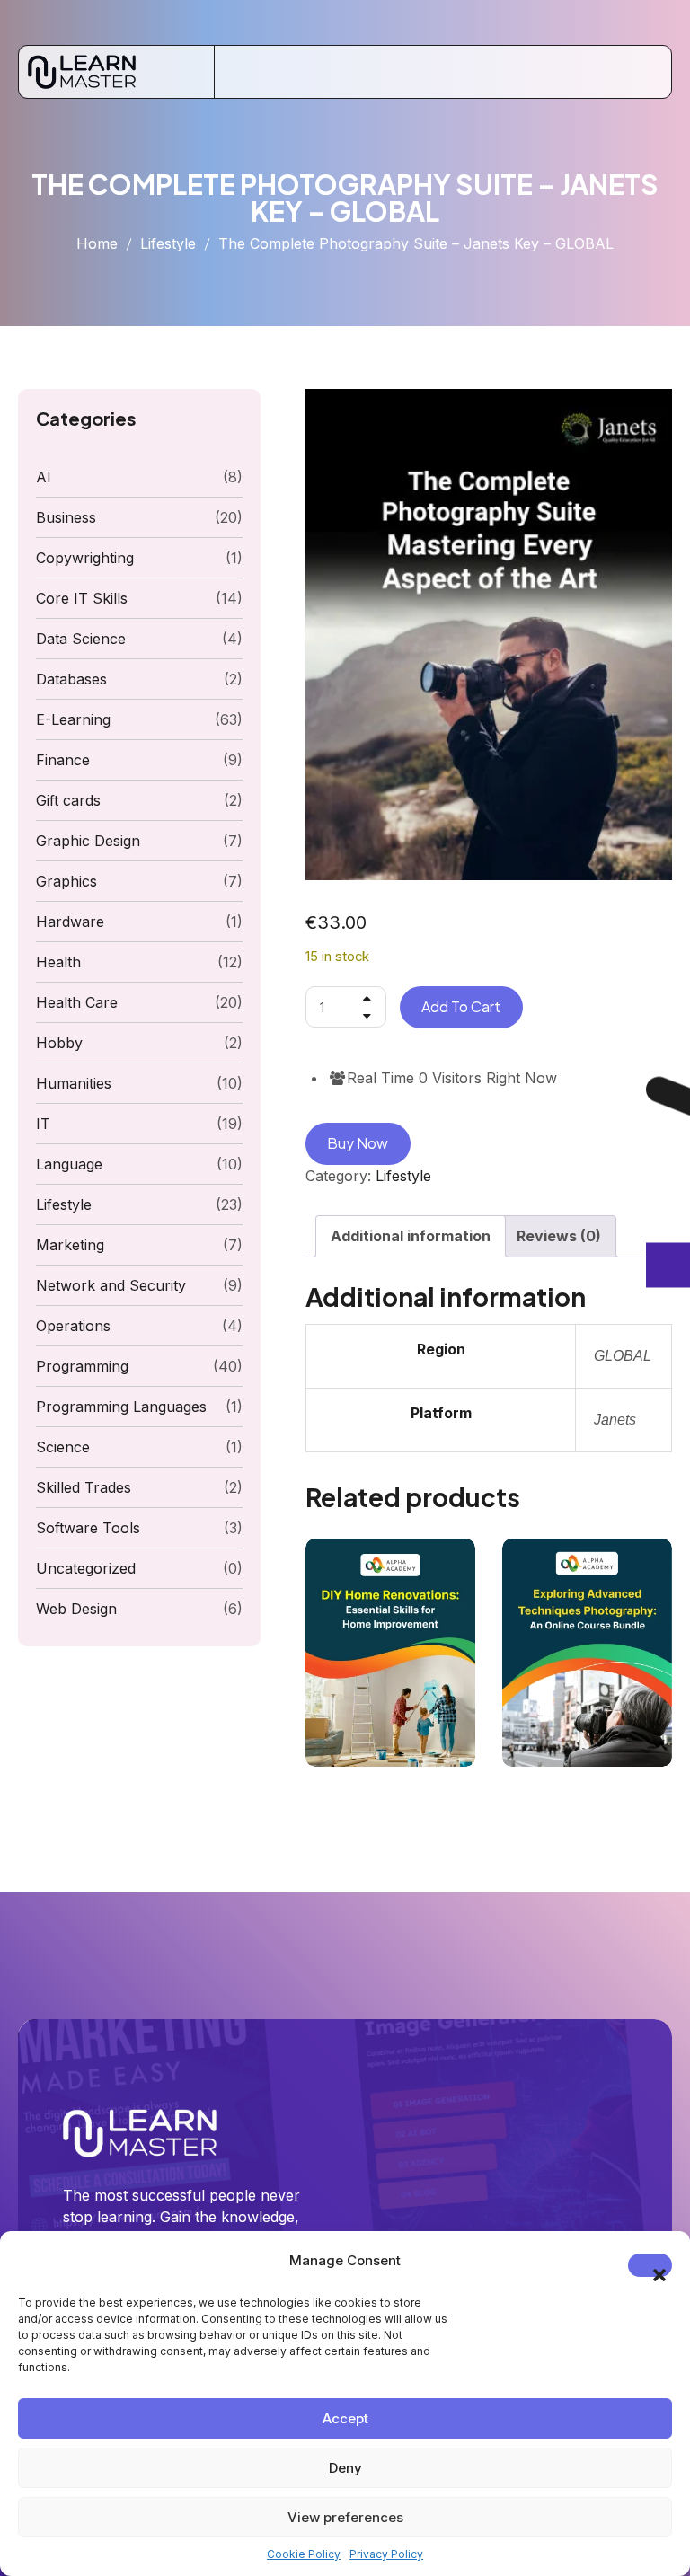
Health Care (77, 1002)
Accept (345, 2418)
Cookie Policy (304, 2554)
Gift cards (68, 800)
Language (69, 1164)
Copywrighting (85, 558)
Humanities (74, 1083)
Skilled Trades (84, 1487)
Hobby (59, 1043)
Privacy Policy (386, 2554)
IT (43, 1124)
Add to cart (461, 1006)
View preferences (345, 2517)
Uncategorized (86, 1568)
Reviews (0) (559, 1236)
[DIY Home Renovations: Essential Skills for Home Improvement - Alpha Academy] (390, 1652)
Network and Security (111, 1285)
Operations (73, 1326)
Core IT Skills (82, 598)
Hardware (70, 922)
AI (44, 477)
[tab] (411, 1236)
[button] (650, 2265)
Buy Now (358, 1143)
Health (58, 962)
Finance (63, 760)
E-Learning (73, 719)
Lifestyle (168, 243)
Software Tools (88, 1528)
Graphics (66, 881)
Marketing (70, 1245)
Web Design (76, 1609)
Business (66, 517)
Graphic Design (88, 841)
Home (97, 243)
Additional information (411, 1236)
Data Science (81, 639)
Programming (82, 1366)
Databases (71, 679)
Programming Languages (121, 1407)
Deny (345, 2468)
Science (63, 1447)
